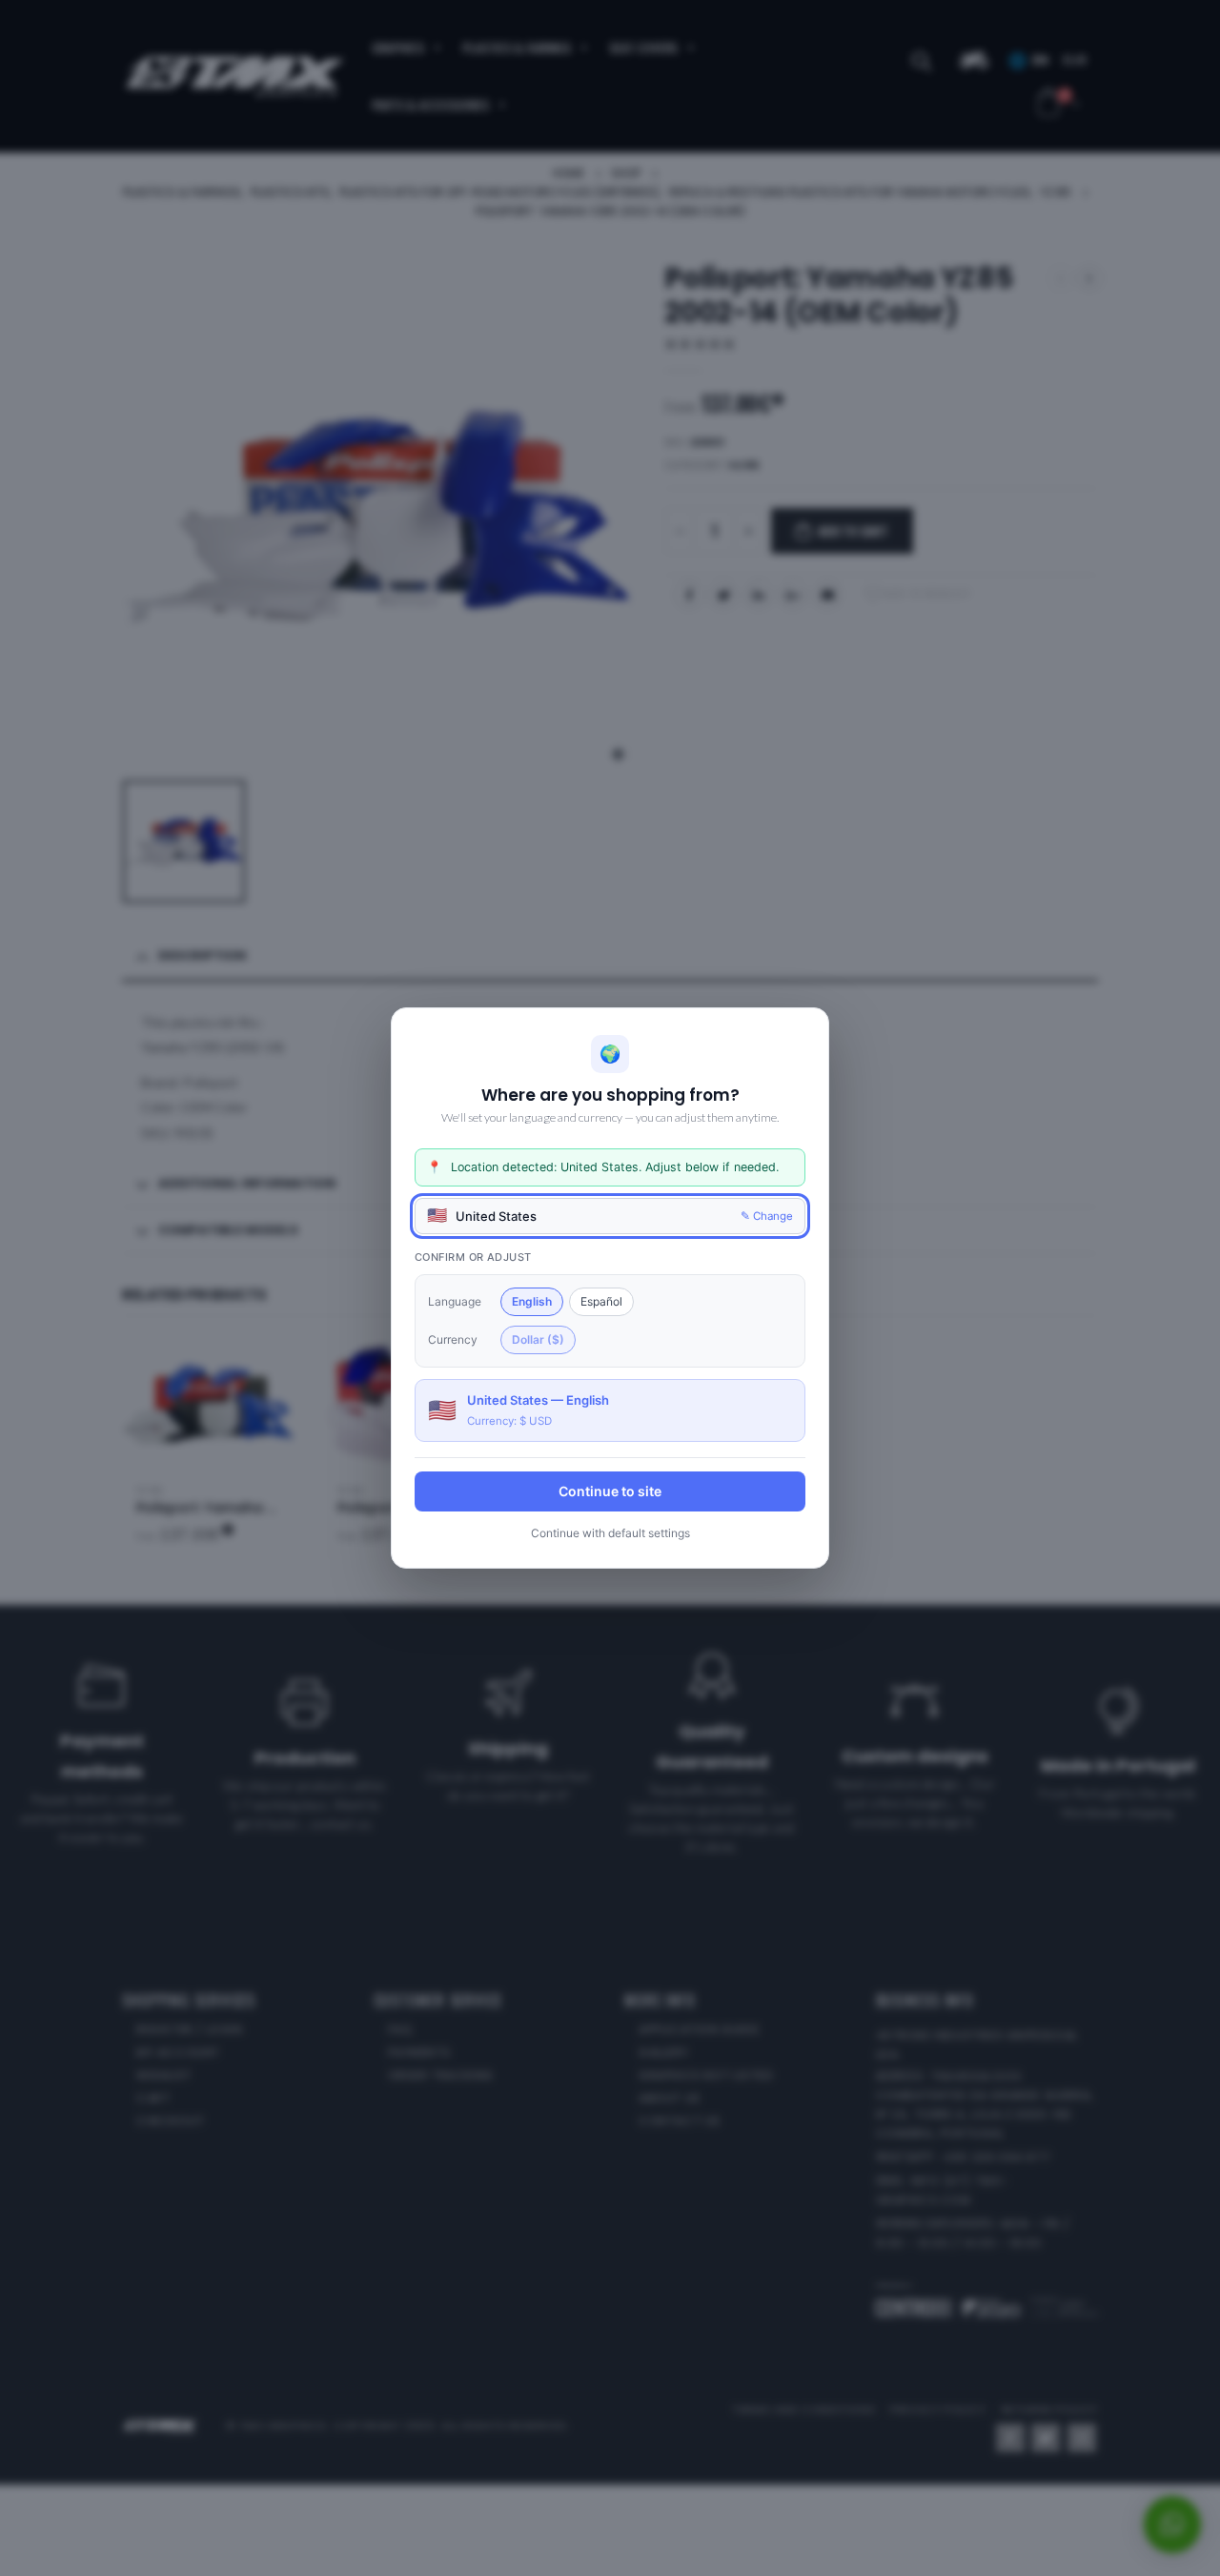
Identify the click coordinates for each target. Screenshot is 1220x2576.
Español (601, 1301)
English (532, 1301)
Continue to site (610, 1491)
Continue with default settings (610, 1533)
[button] (610, 1216)
